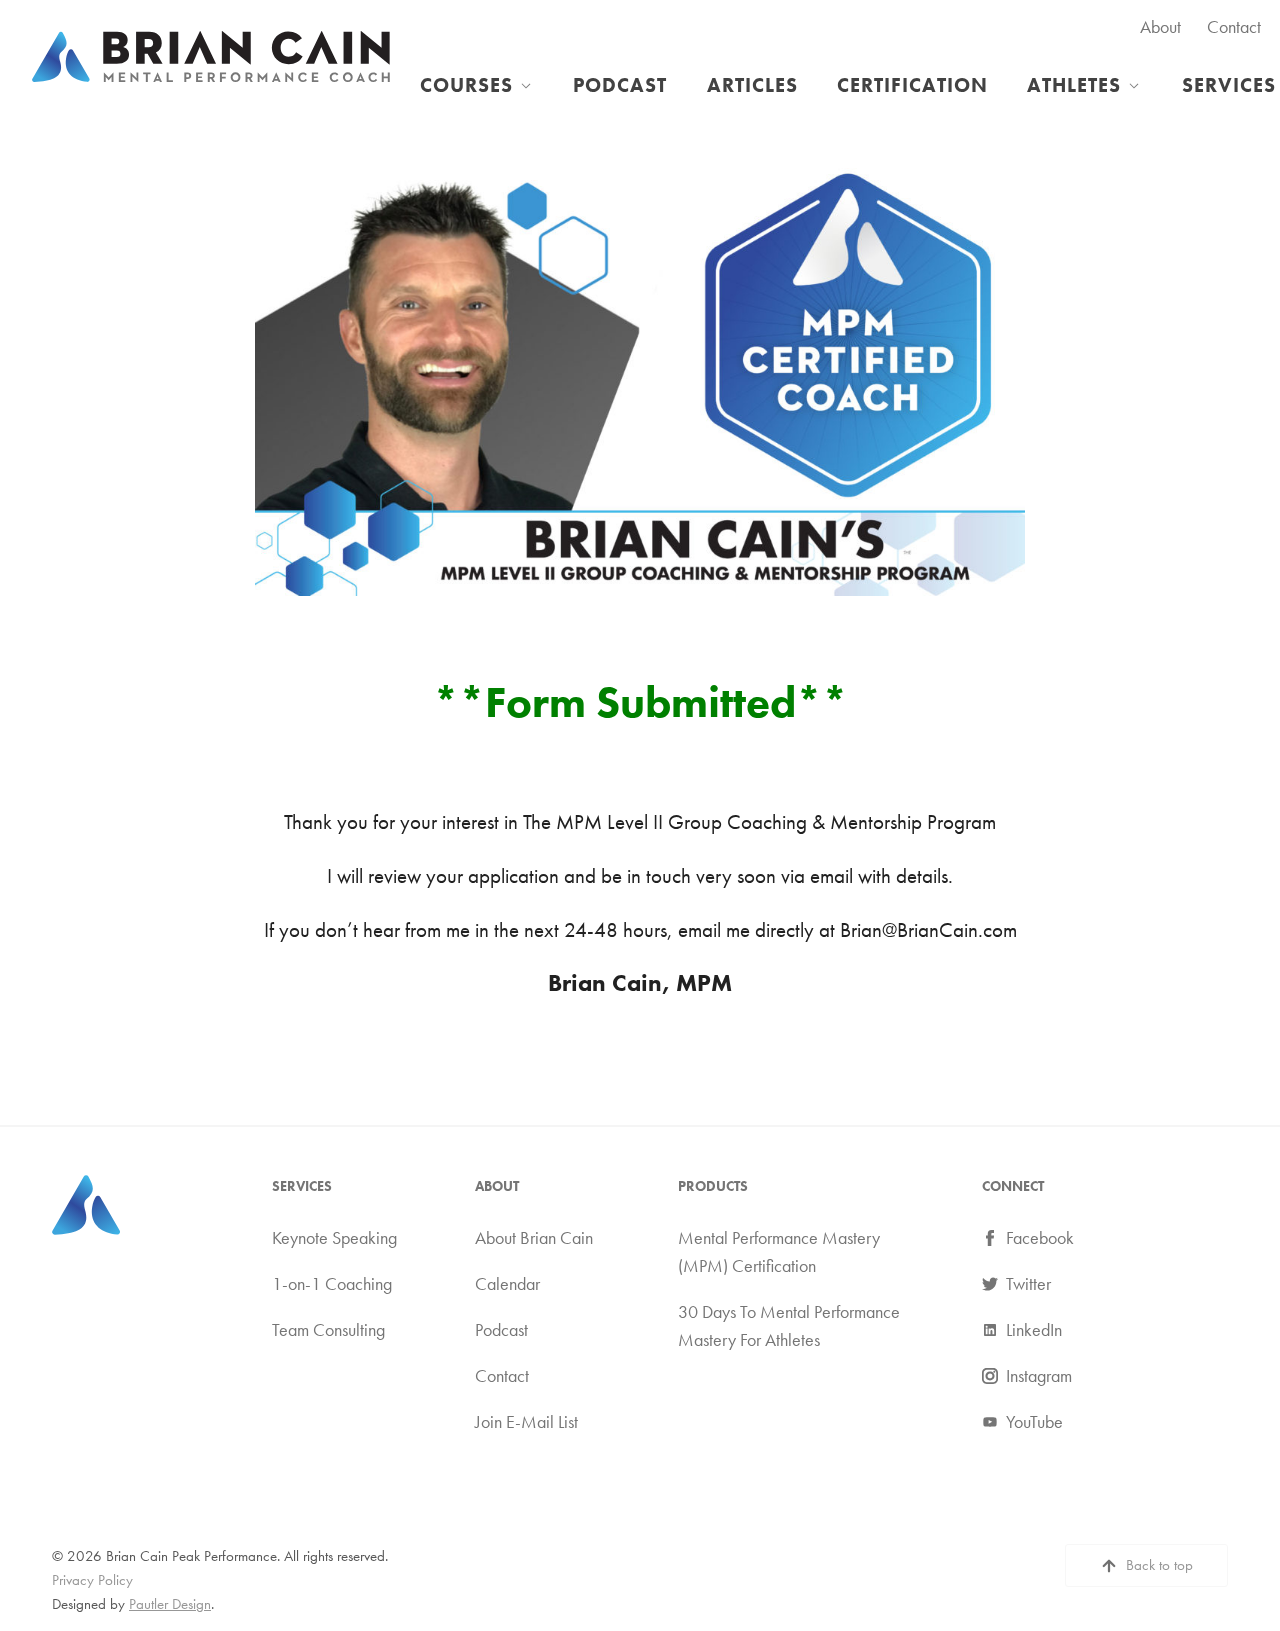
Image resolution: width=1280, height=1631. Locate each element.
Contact (1234, 27)
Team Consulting (328, 1330)
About (1160, 27)
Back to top (1159, 1565)
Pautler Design (170, 1604)
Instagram (1039, 1376)
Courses (466, 85)
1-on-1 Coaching (332, 1284)
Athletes (1074, 85)
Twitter (1028, 1284)
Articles (752, 85)
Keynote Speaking (334, 1238)
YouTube (1034, 1422)
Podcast (620, 85)
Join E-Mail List (526, 1422)
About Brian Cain (534, 1238)
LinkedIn (1034, 1330)
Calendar (507, 1284)
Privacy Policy (92, 1580)
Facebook (1040, 1238)
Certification (912, 85)
